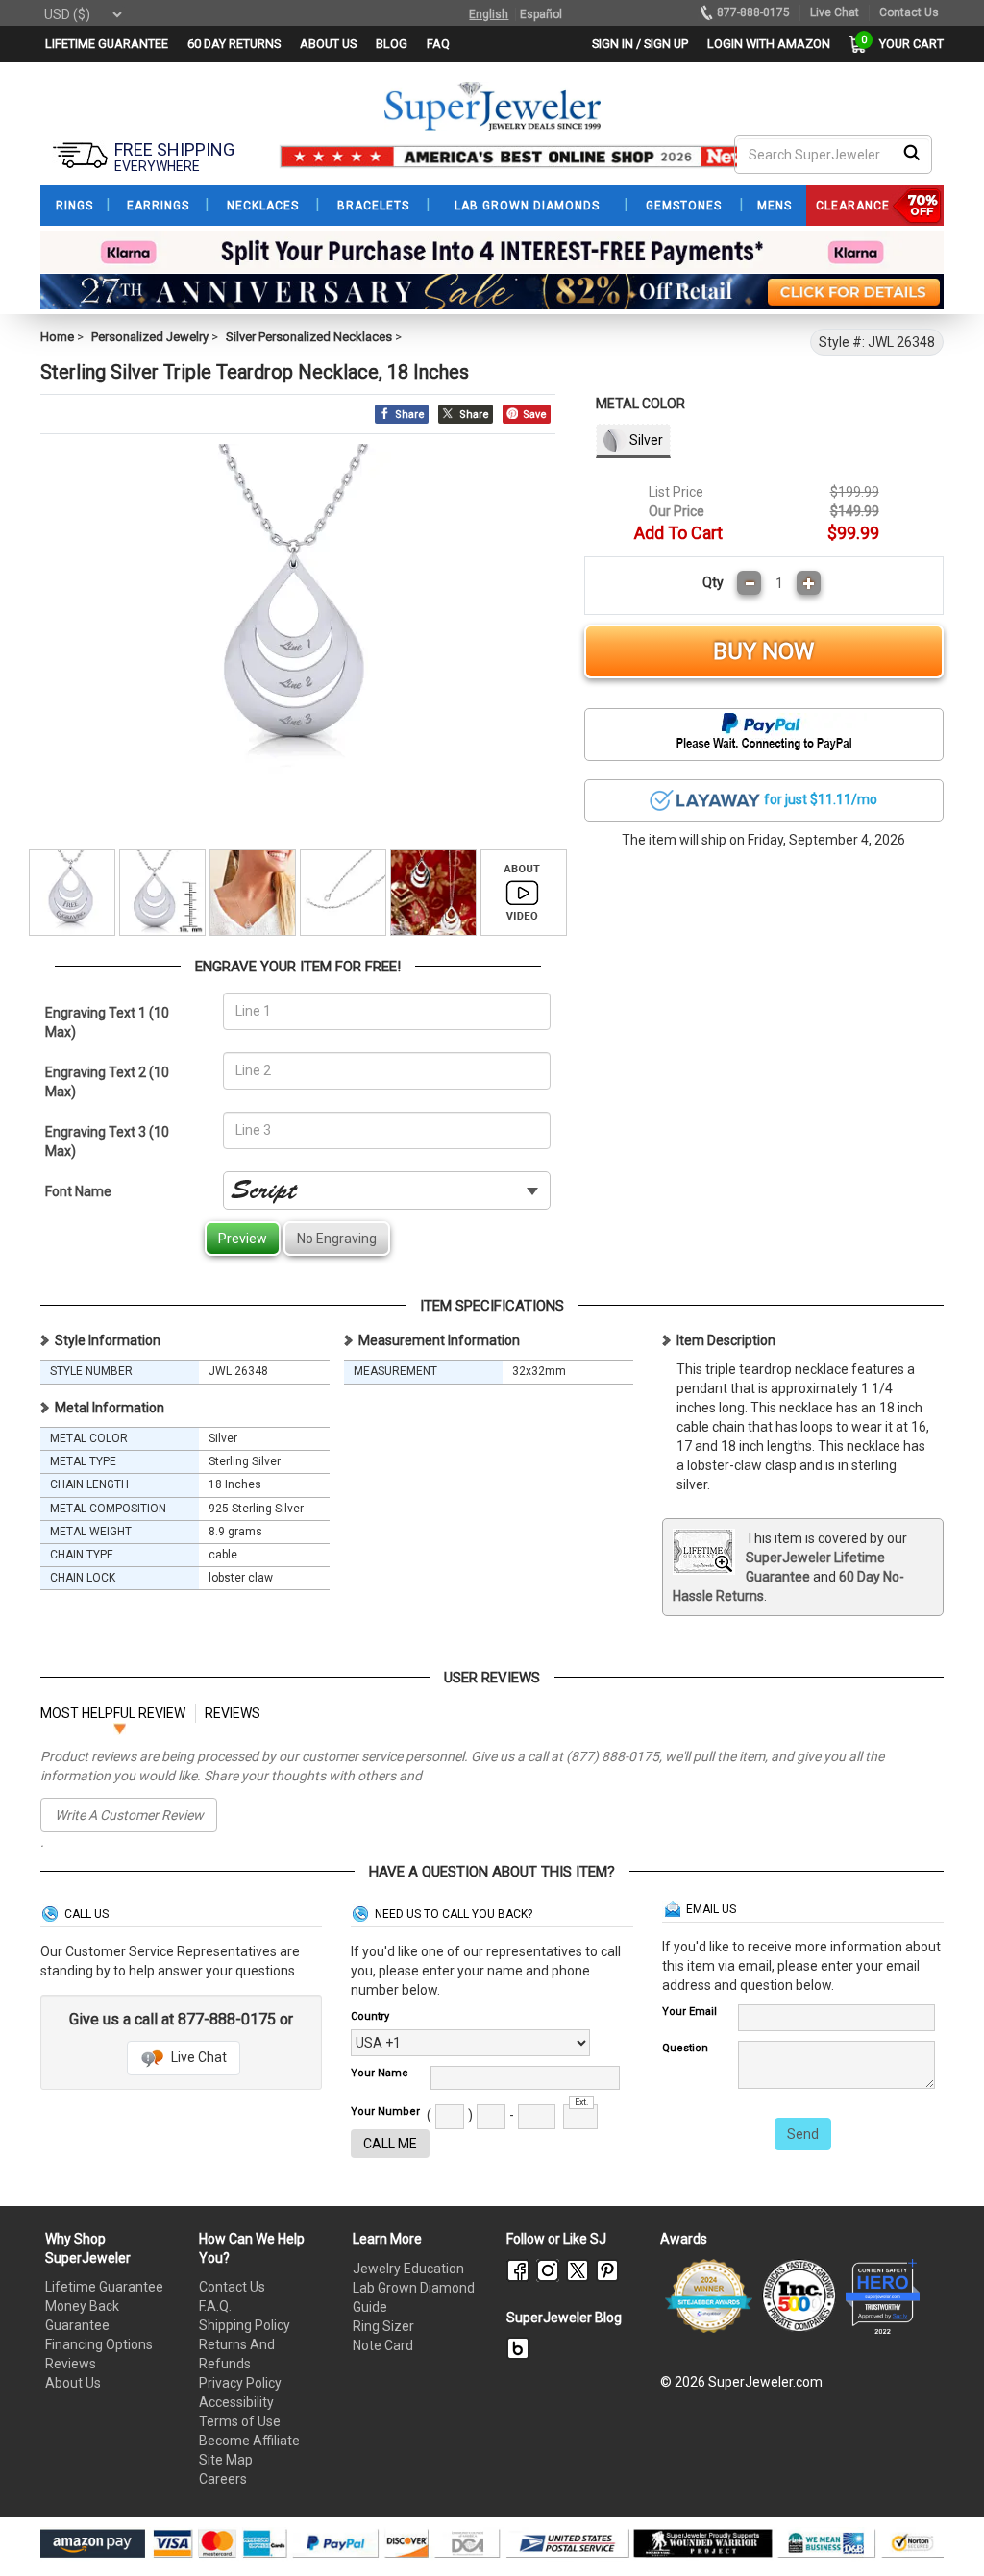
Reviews (71, 2364)
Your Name (380, 2073)
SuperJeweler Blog (564, 2318)
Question (685, 2048)
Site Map (226, 2460)
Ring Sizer (383, 2326)
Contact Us (232, 2287)
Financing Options (99, 2344)
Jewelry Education (408, 2269)
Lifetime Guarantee (104, 2287)
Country (370, 2016)
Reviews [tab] (233, 1713)
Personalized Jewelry (150, 337)
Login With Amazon (769, 44)
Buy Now (763, 651)
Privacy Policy (240, 2383)
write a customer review (129, 1815)
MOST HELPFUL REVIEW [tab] (113, 1713)
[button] (764, 800)
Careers (223, 2479)
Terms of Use (240, 2421)
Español (541, 14)
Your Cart (907, 44)
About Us (73, 2383)
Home (57, 337)
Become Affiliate (249, 2441)
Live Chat (197, 2057)
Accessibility (236, 2402)
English (489, 14)
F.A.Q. (215, 2306)
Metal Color (640, 404)
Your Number (385, 2111)
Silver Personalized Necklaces (309, 337)
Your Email (689, 2012)
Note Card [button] (383, 2345)
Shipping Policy (245, 2325)
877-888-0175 (753, 12)
